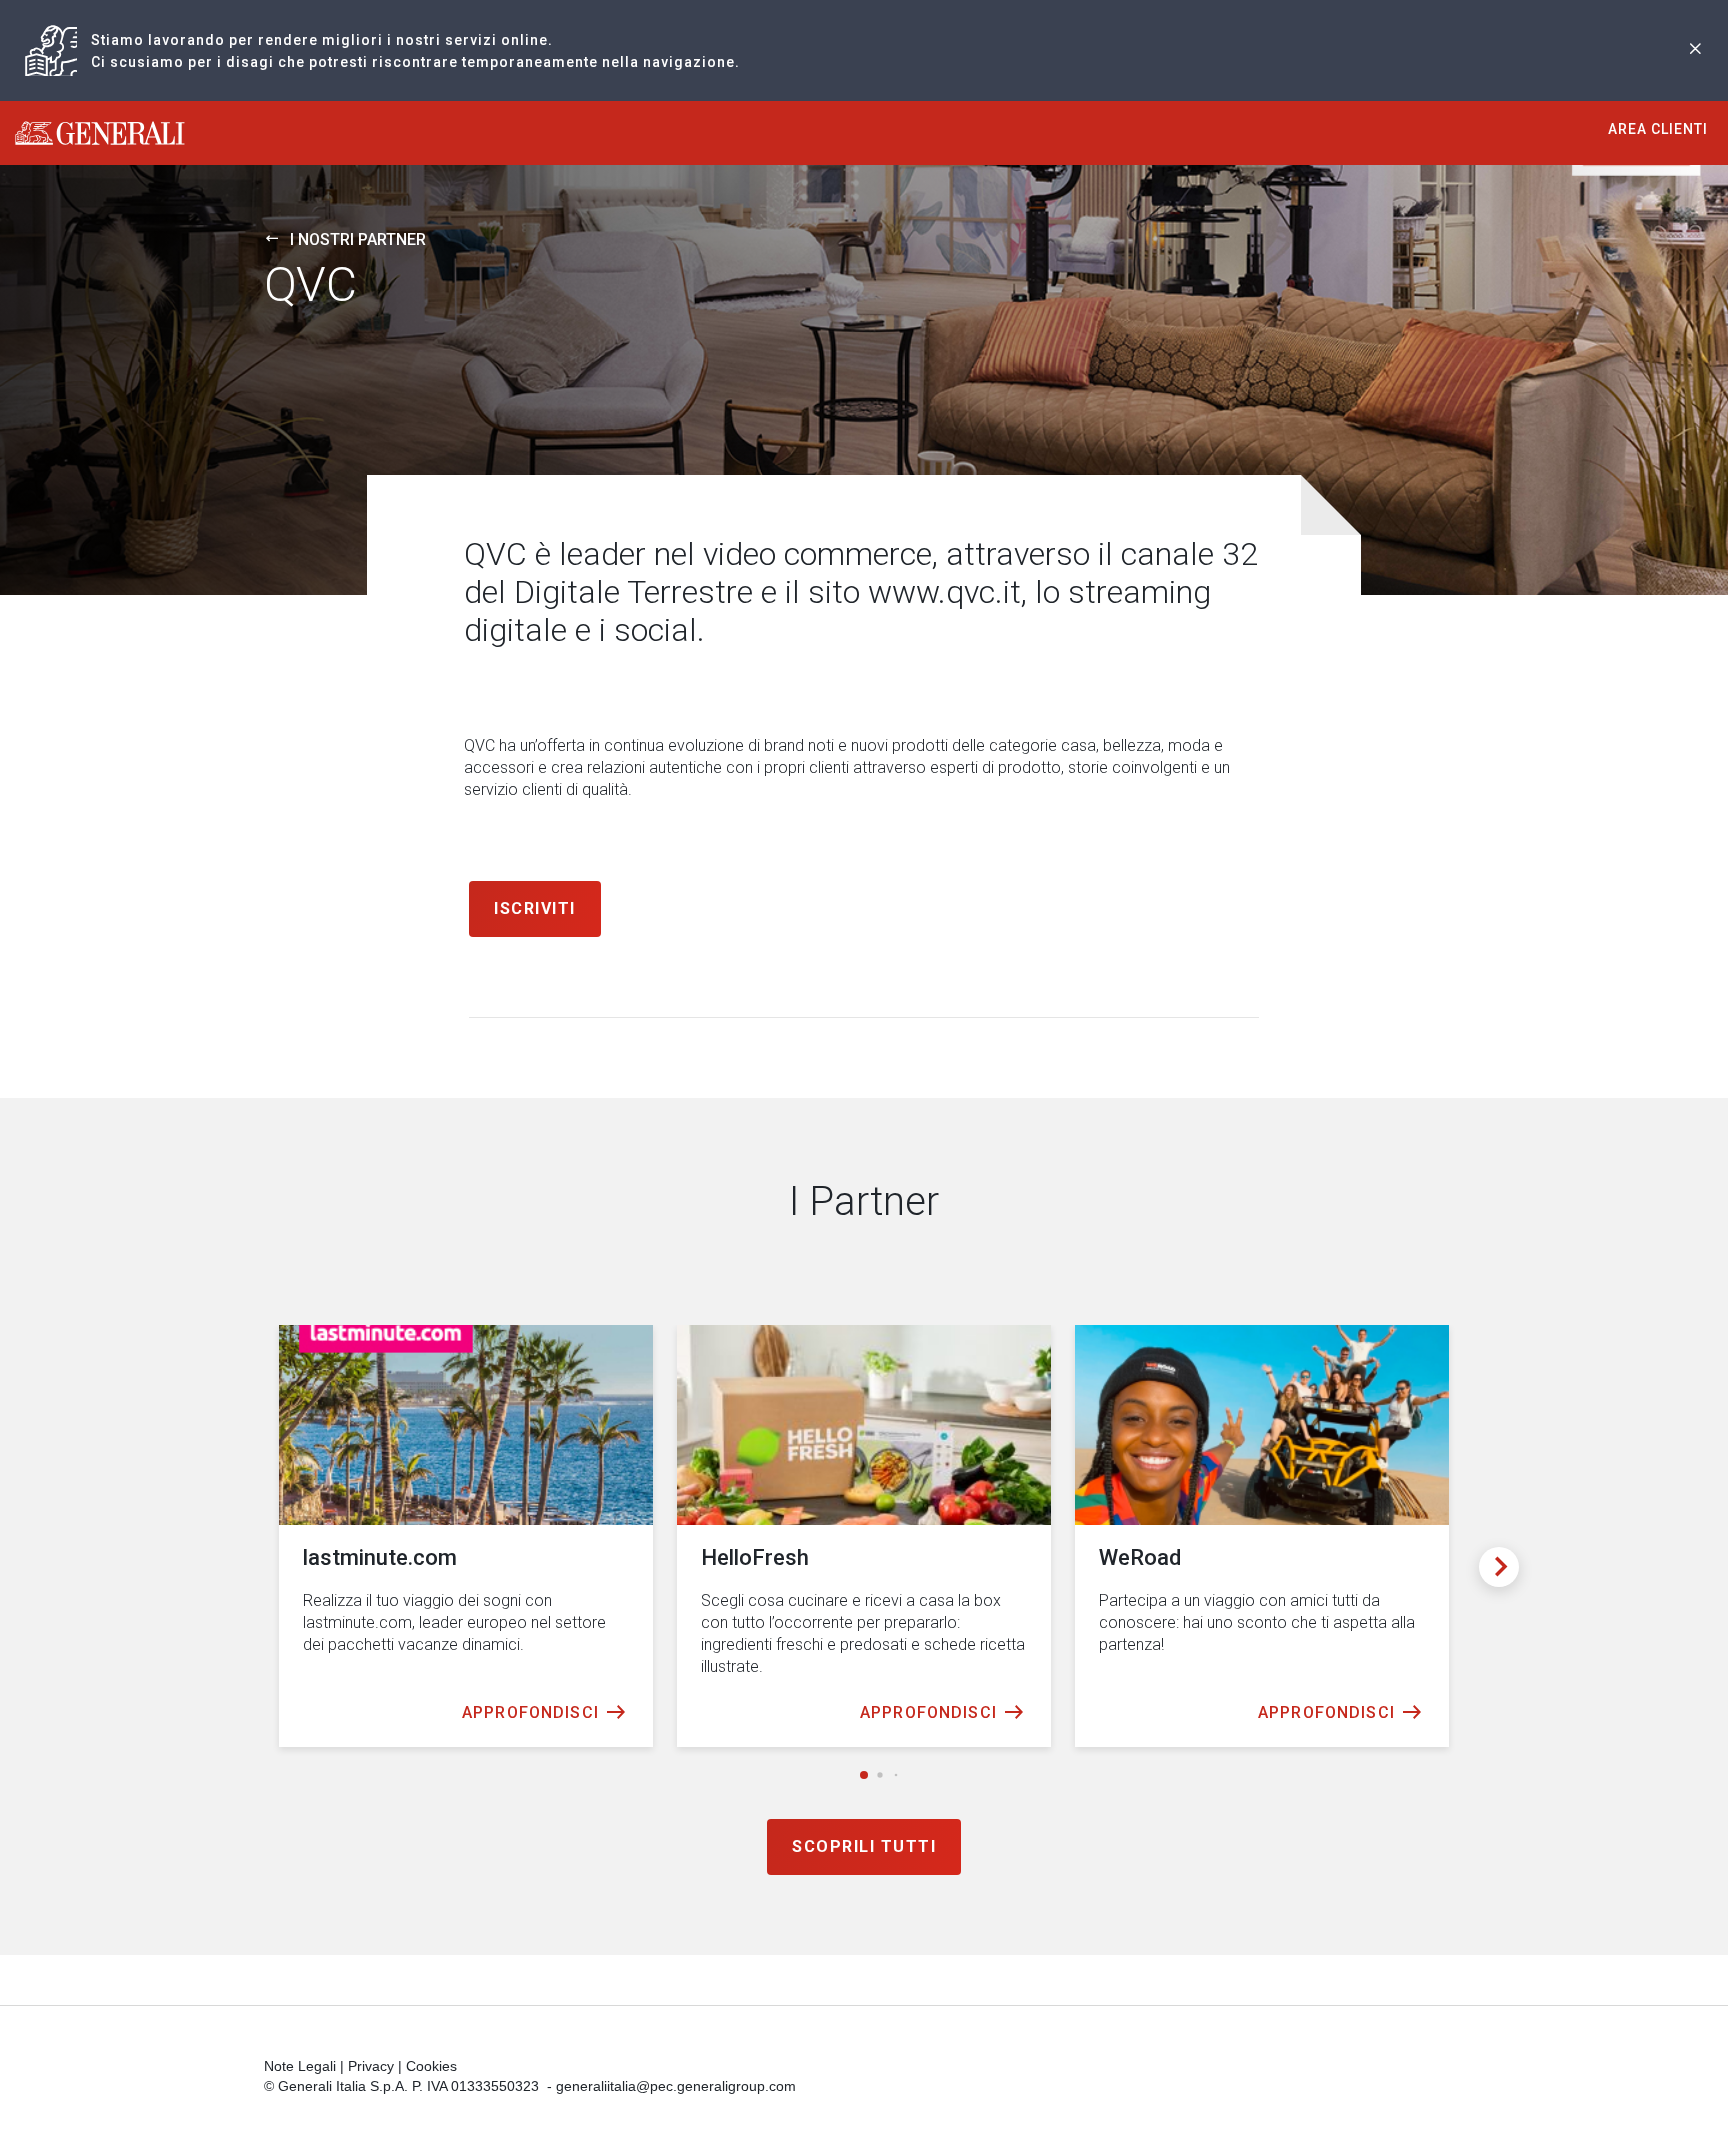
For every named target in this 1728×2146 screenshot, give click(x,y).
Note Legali (300, 2066)
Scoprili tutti (864, 1846)
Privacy (371, 2066)
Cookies (431, 2066)
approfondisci (530, 1712)
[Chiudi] (1695, 50)
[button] (864, 1775)
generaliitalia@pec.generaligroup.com (676, 2086)
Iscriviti (535, 908)
